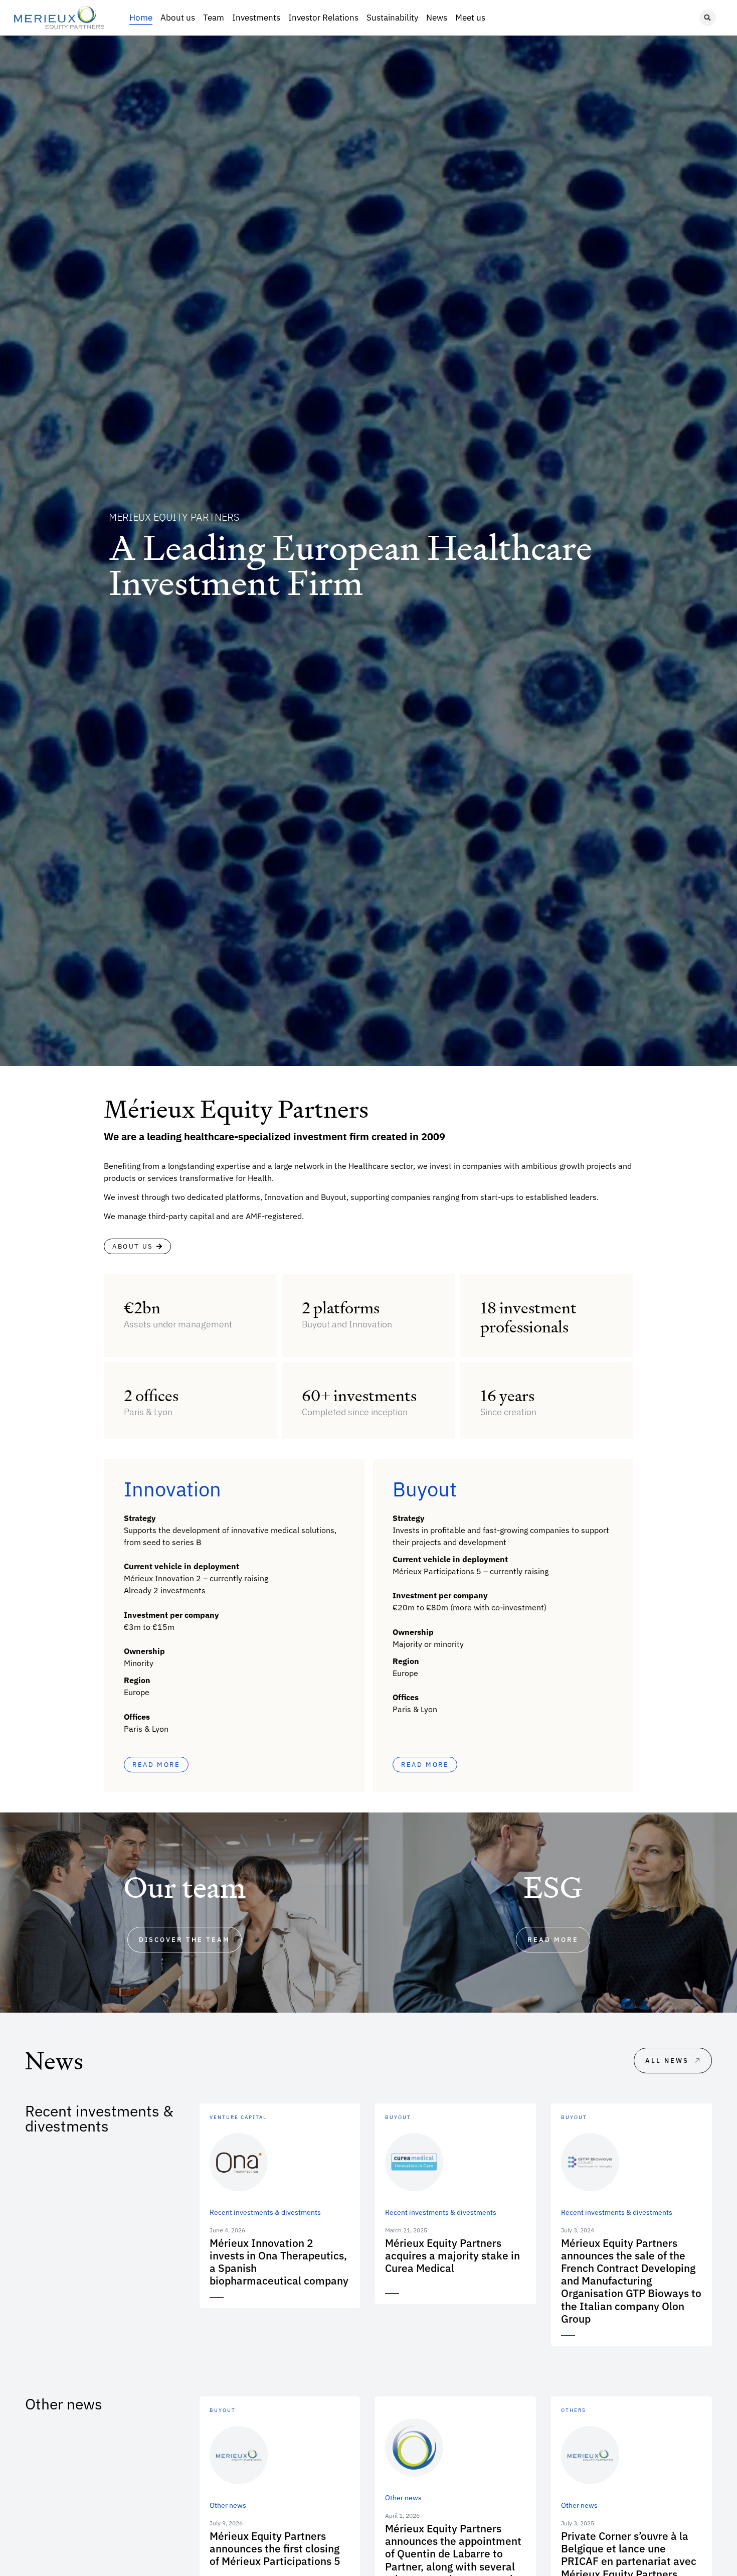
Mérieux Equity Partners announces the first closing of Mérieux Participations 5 (275, 2548)
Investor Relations (323, 18)
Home (141, 18)
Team (214, 18)
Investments (256, 18)
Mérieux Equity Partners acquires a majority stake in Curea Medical (452, 2255)
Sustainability (392, 18)
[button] (708, 18)
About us (178, 18)
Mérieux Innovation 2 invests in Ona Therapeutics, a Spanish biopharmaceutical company (279, 2262)
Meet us (470, 18)
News (437, 18)
